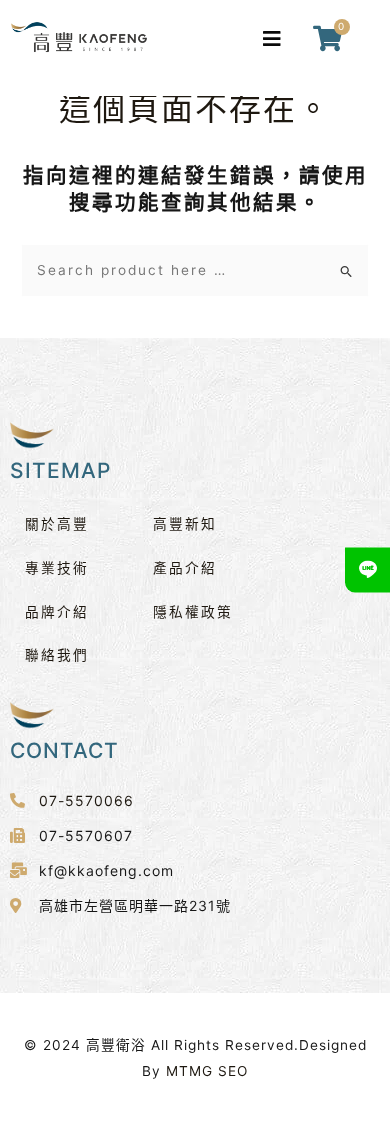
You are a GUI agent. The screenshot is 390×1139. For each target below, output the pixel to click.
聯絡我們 (57, 655)
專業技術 (57, 568)
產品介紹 (185, 568)
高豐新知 (185, 524)
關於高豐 (57, 524)
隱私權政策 (193, 612)
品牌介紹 (57, 612)
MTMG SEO (207, 1071)
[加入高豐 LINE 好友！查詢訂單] (367, 569)
